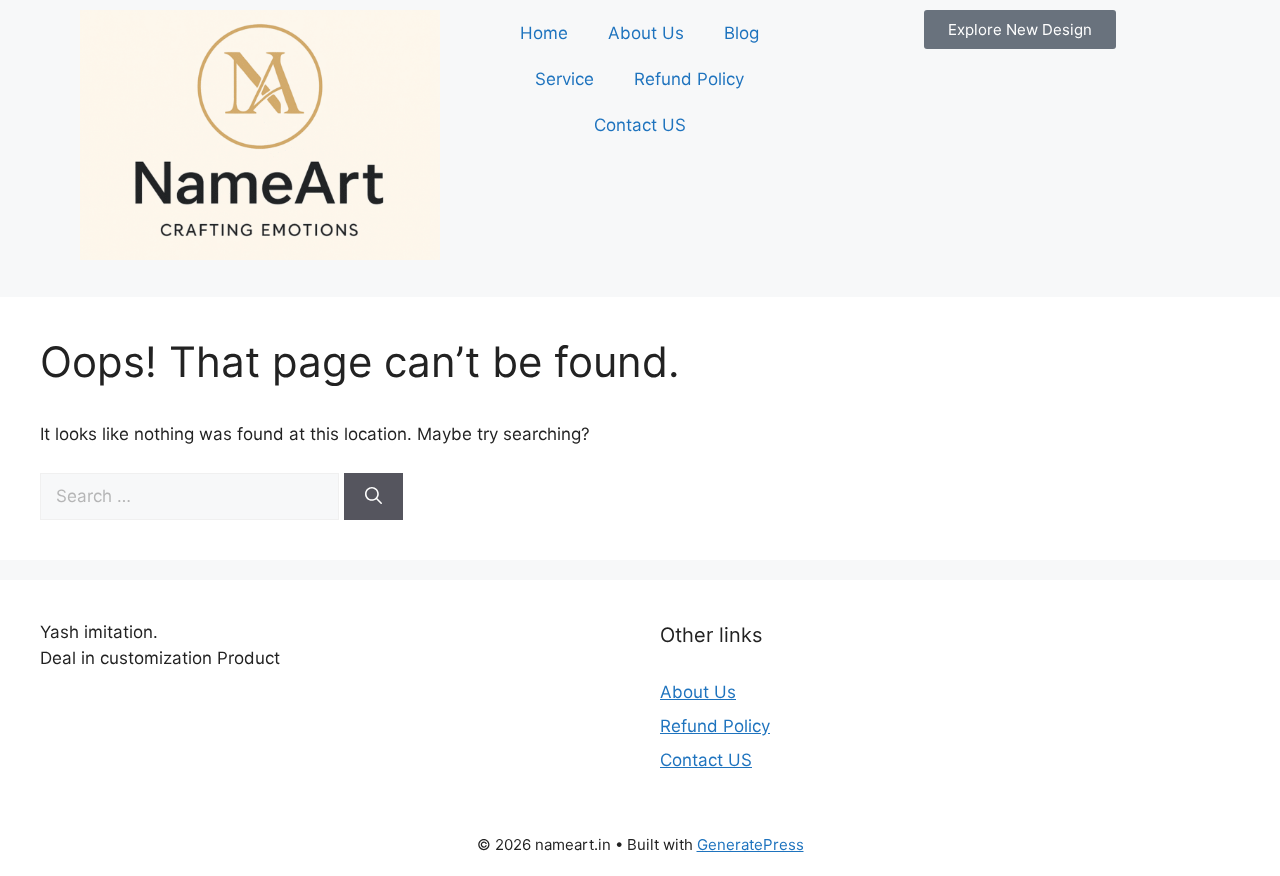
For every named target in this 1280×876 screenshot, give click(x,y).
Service (564, 79)
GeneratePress (750, 844)
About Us (646, 33)
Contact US (640, 125)
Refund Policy (689, 79)
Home (544, 33)
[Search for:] (192, 496)
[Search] (373, 497)
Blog (741, 33)
